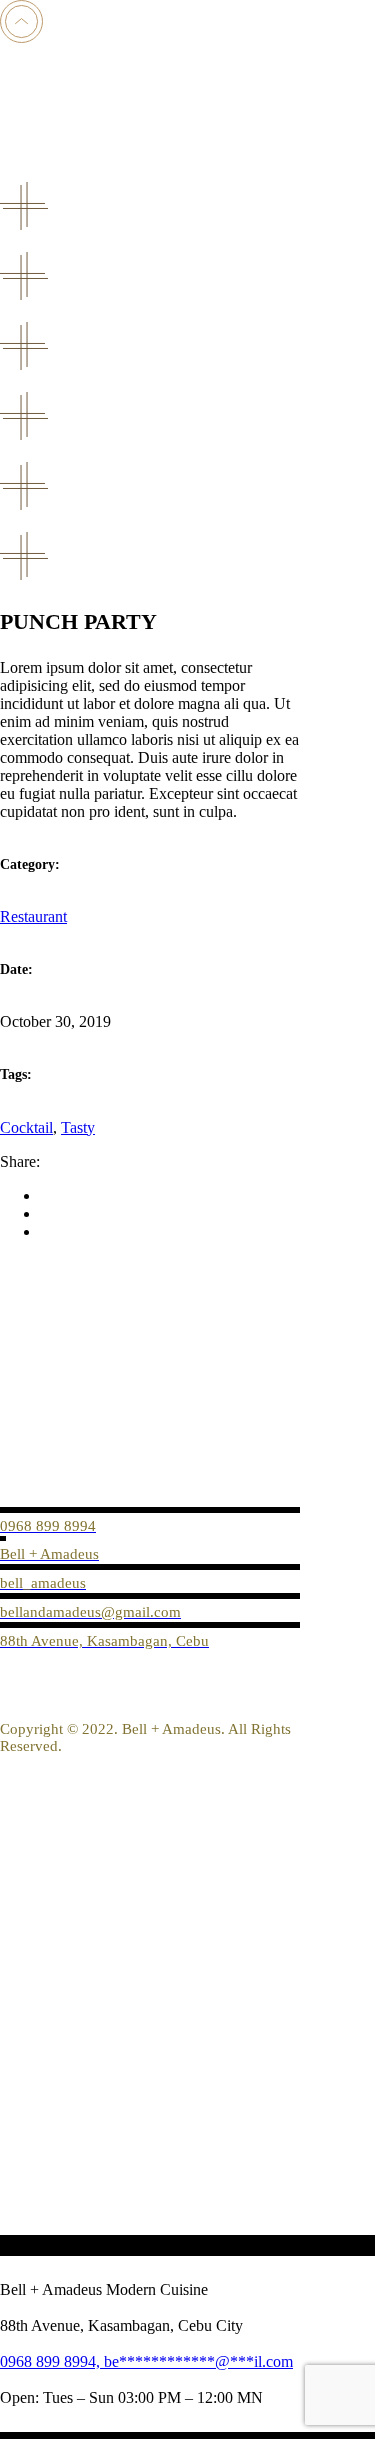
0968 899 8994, (52, 2361)
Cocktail (26, 1127)
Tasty (78, 1127)
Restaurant (33, 916)
